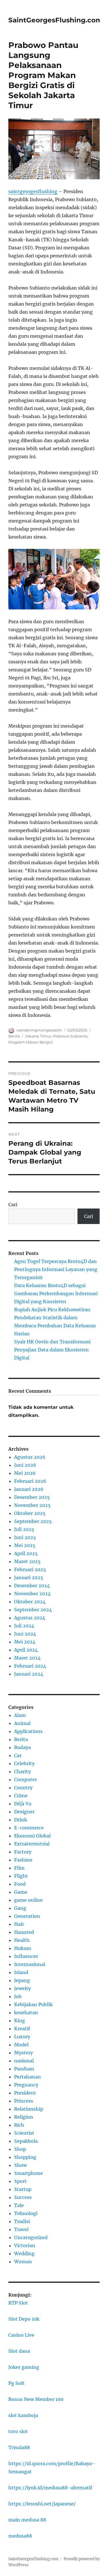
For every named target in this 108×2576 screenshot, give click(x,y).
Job (18, 1996)
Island (21, 1972)
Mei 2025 (25, 1545)
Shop (20, 2149)
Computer (25, 1780)
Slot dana (19, 2351)
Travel (21, 2229)
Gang (20, 1908)
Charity (22, 1771)
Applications (28, 1731)
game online (28, 1900)
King (20, 2021)
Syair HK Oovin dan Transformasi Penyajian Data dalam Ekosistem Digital (52, 1350)
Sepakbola (26, 2141)
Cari (13, 1205)
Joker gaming (24, 2367)
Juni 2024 (25, 1634)
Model (21, 2045)
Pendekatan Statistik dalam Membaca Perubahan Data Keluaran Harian (55, 1326)
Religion (24, 2117)
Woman (23, 2262)
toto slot (18, 2431)
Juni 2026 (25, 1465)
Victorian (25, 2245)
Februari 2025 (30, 1569)
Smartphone (29, 2173)
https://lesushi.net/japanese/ (42, 2504)
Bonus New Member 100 (36, 2399)
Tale (19, 2205)
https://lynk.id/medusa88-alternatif (50, 2488)
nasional (24, 2061)
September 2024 (33, 1610)
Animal (22, 1723)
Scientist (24, 2133)
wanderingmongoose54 (39, 1030)
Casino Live (21, 2335)
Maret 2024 (27, 1658)
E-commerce (29, 1828)
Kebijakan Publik (33, 2004)
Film (19, 1868)
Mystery (23, 2053)
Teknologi (26, 2213)
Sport (20, 2181)
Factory (23, 1852)
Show (20, 2165)
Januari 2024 (29, 1674)
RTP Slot (18, 2303)
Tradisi (22, 2221)
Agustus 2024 (30, 1618)
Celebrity (24, 1763)
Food (20, 1884)
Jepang (22, 1980)
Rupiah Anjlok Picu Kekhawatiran (52, 1310)
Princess (24, 2101)
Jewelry (22, 1988)
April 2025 (26, 1553)
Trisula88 (19, 2447)
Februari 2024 (30, 1666)
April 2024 (26, 1650)
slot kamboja (23, 2415)
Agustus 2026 (30, 1457)
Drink (21, 1820)
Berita (14, 1036)
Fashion (23, 1860)
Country (23, 1788)
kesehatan (26, 2012)
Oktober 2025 (30, 1513)
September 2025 (33, 1521)
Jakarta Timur (38, 1036)
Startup (23, 2189)
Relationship (29, 2109)
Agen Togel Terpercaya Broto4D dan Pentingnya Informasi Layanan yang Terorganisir (56, 1269)
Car (18, 1755)
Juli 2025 (24, 1529)
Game (21, 1892)
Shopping (25, 2157)
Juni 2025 (25, 1537)
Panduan (24, 2069)
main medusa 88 (27, 2520)
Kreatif (22, 2029)
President (25, 2093)
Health (22, 1940)
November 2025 (32, 1505)
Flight (21, 1876)
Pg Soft (17, 2383)
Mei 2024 (25, 1642)
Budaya (22, 1747)
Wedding (24, 2253)
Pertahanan (28, 2077)
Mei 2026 (25, 1473)
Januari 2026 (29, 1489)
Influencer (26, 1956)
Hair (19, 1924)
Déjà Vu (23, 1804)
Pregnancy (26, 2085)
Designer (24, 1812)
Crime (21, 1796)
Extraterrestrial (32, 1844)
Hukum (23, 1948)
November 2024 (32, 1594)
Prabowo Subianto (70, 1036)
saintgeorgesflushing (33, 191)
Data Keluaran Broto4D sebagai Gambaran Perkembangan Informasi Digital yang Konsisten (56, 1293)
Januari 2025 (29, 1578)
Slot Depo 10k (24, 2319)
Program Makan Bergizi (31, 1042)
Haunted (24, 1932)
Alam (20, 1715)
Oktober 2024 (30, 1602)
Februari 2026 (30, 1481)
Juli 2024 (24, 1626)
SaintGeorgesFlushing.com (55, 20)
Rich (19, 2125)
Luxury (22, 2037)
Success (23, 2197)
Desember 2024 (32, 1586)
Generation (27, 1916)
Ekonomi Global (32, 1836)
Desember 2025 (32, 1497)
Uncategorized (31, 2237)
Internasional (30, 1964)
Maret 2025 (27, 1561)
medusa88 (20, 2536)
